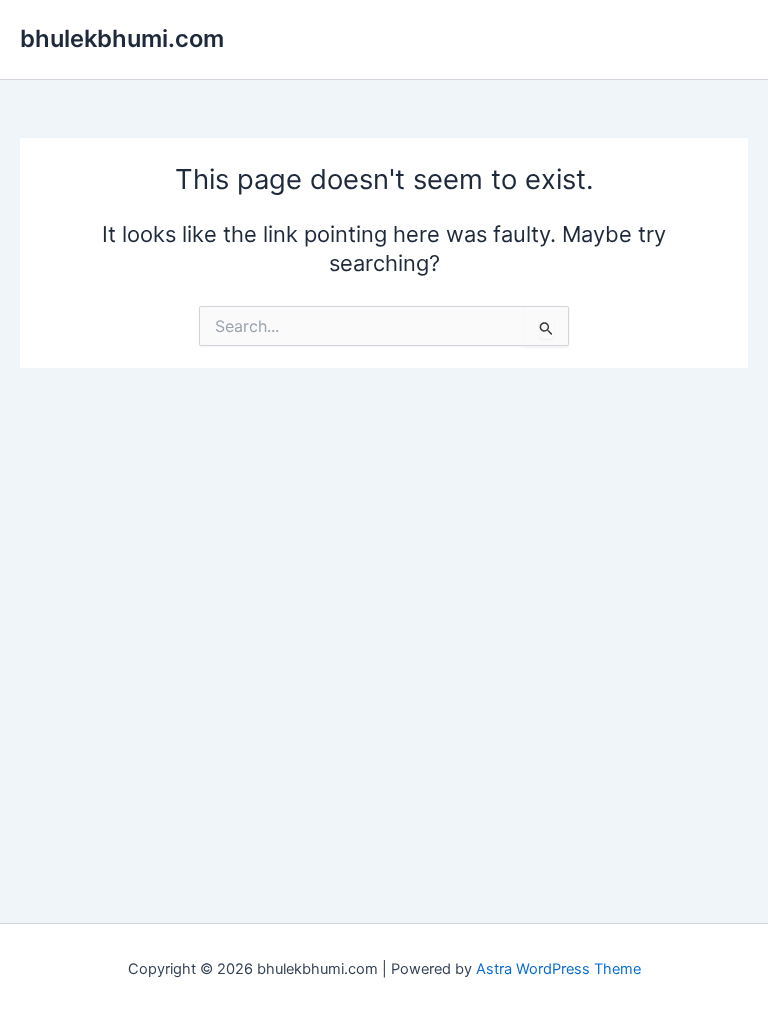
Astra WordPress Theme (558, 969)
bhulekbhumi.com (122, 38)
